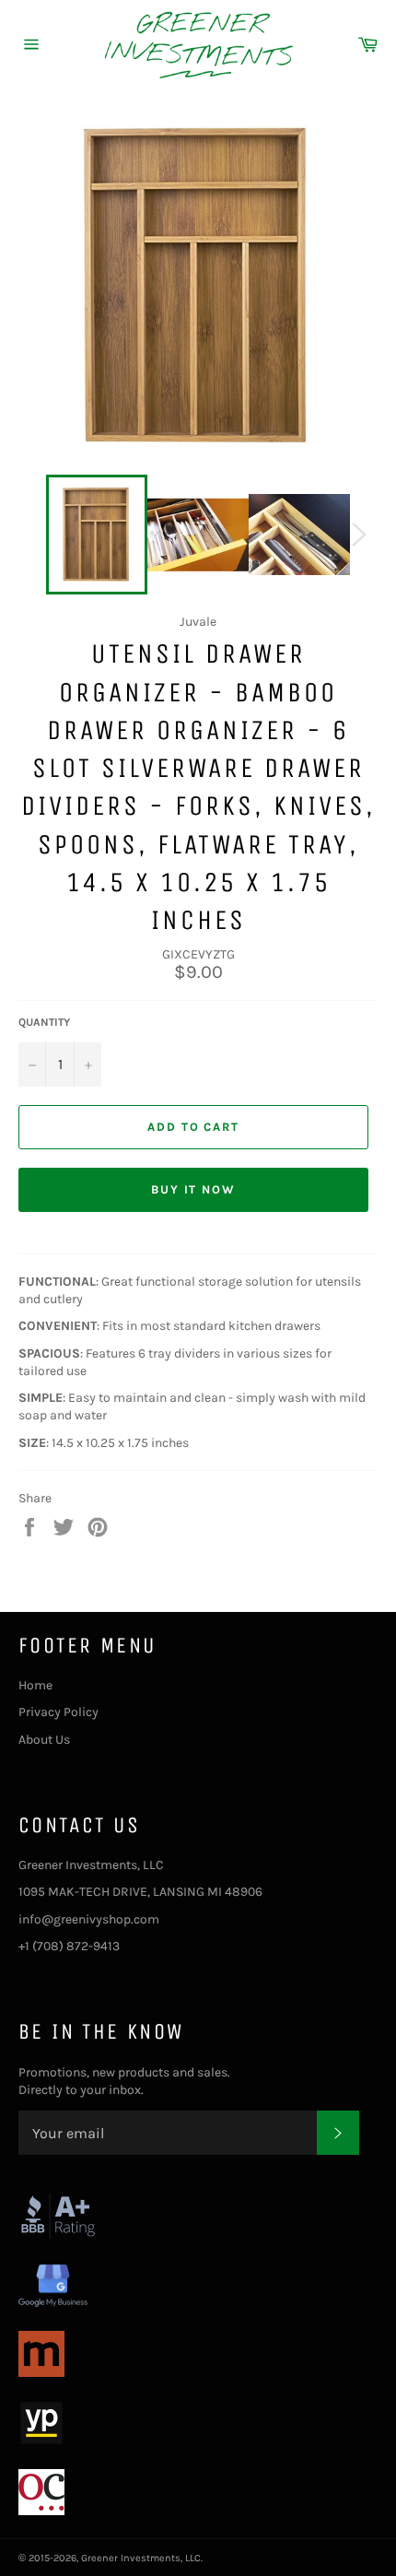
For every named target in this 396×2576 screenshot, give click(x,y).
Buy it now (194, 1189)
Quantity (44, 1022)
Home (35, 1685)
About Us (44, 1740)
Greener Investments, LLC (141, 2558)
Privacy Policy (58, 1712)
